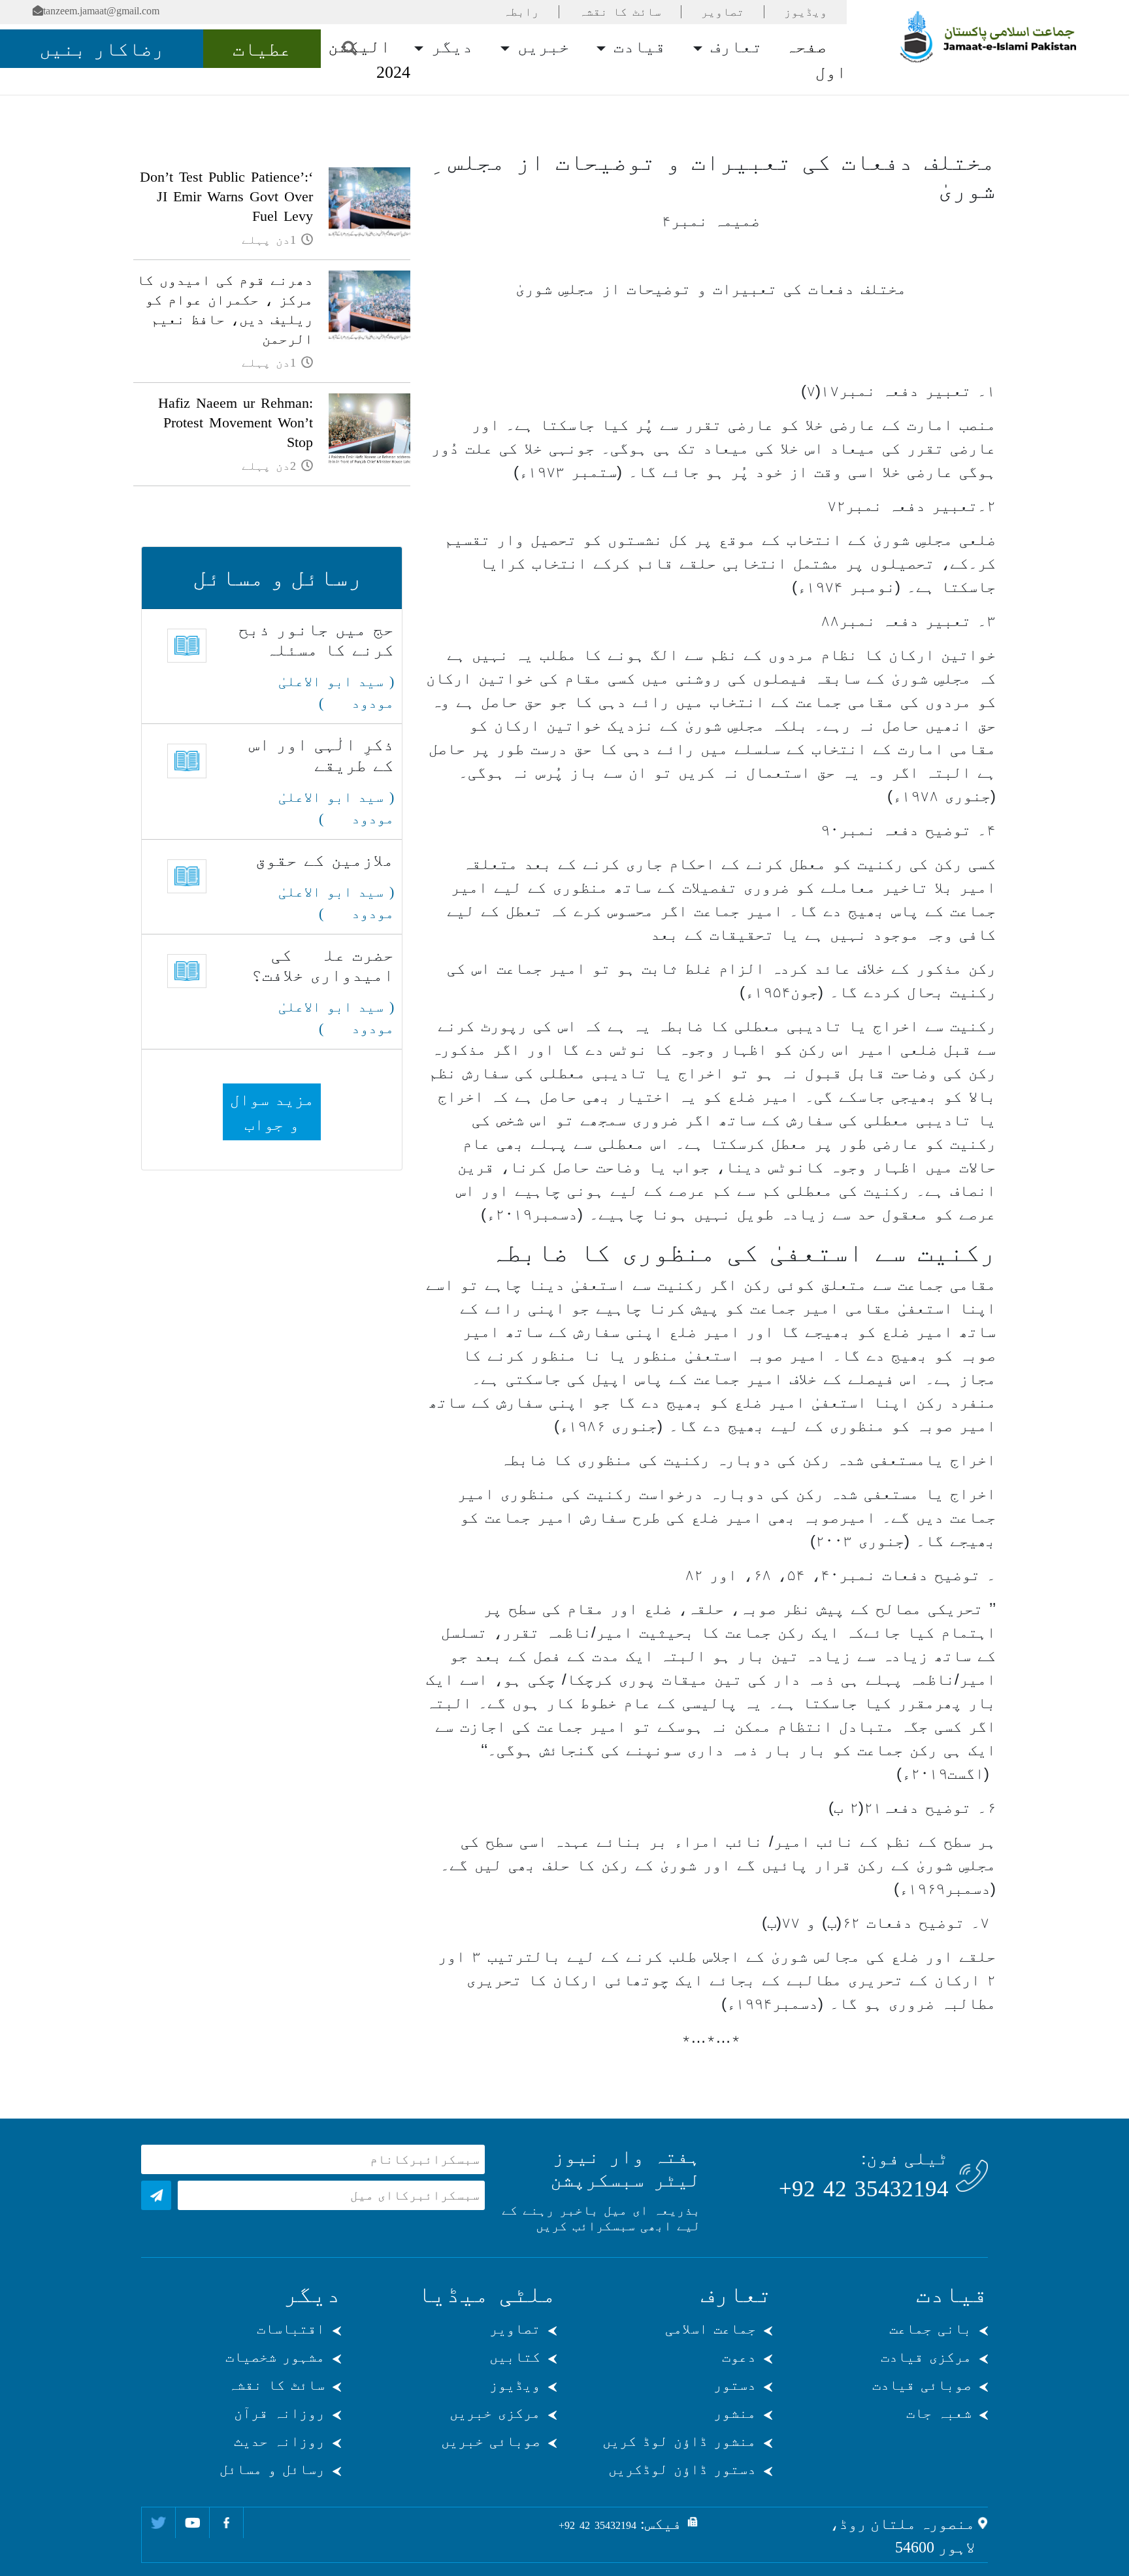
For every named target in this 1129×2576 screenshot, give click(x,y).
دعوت (739, 2357)
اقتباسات (291, 2329)
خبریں (541, 47)
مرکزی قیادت (926, 2357)
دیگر (450, 47)
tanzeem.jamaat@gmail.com (101, 11)
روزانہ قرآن (279, 2413)
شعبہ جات (939, 2413)
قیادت (637, 47)
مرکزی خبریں (495, 2413)
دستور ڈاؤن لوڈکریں (682, 2469)
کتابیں (515, 2357)
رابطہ (521, 12)
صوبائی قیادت (922, 2385)
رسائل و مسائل (272, 2469)
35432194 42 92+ (864, 2189)
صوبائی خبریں (491, 2441)
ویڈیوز (806, 12)
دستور (735, 2385)
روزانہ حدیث (279, 2441)
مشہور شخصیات (275, 2357)
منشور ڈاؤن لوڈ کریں (679, 2441)
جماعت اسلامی (711, 2329)
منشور (735, 2413)
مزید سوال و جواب (272, 1112)
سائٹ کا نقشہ (620, 12)
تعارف (734, 47)
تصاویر (723, 12)
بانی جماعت (930, 2329)
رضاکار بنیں (102, 49)
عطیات (262, 49)
